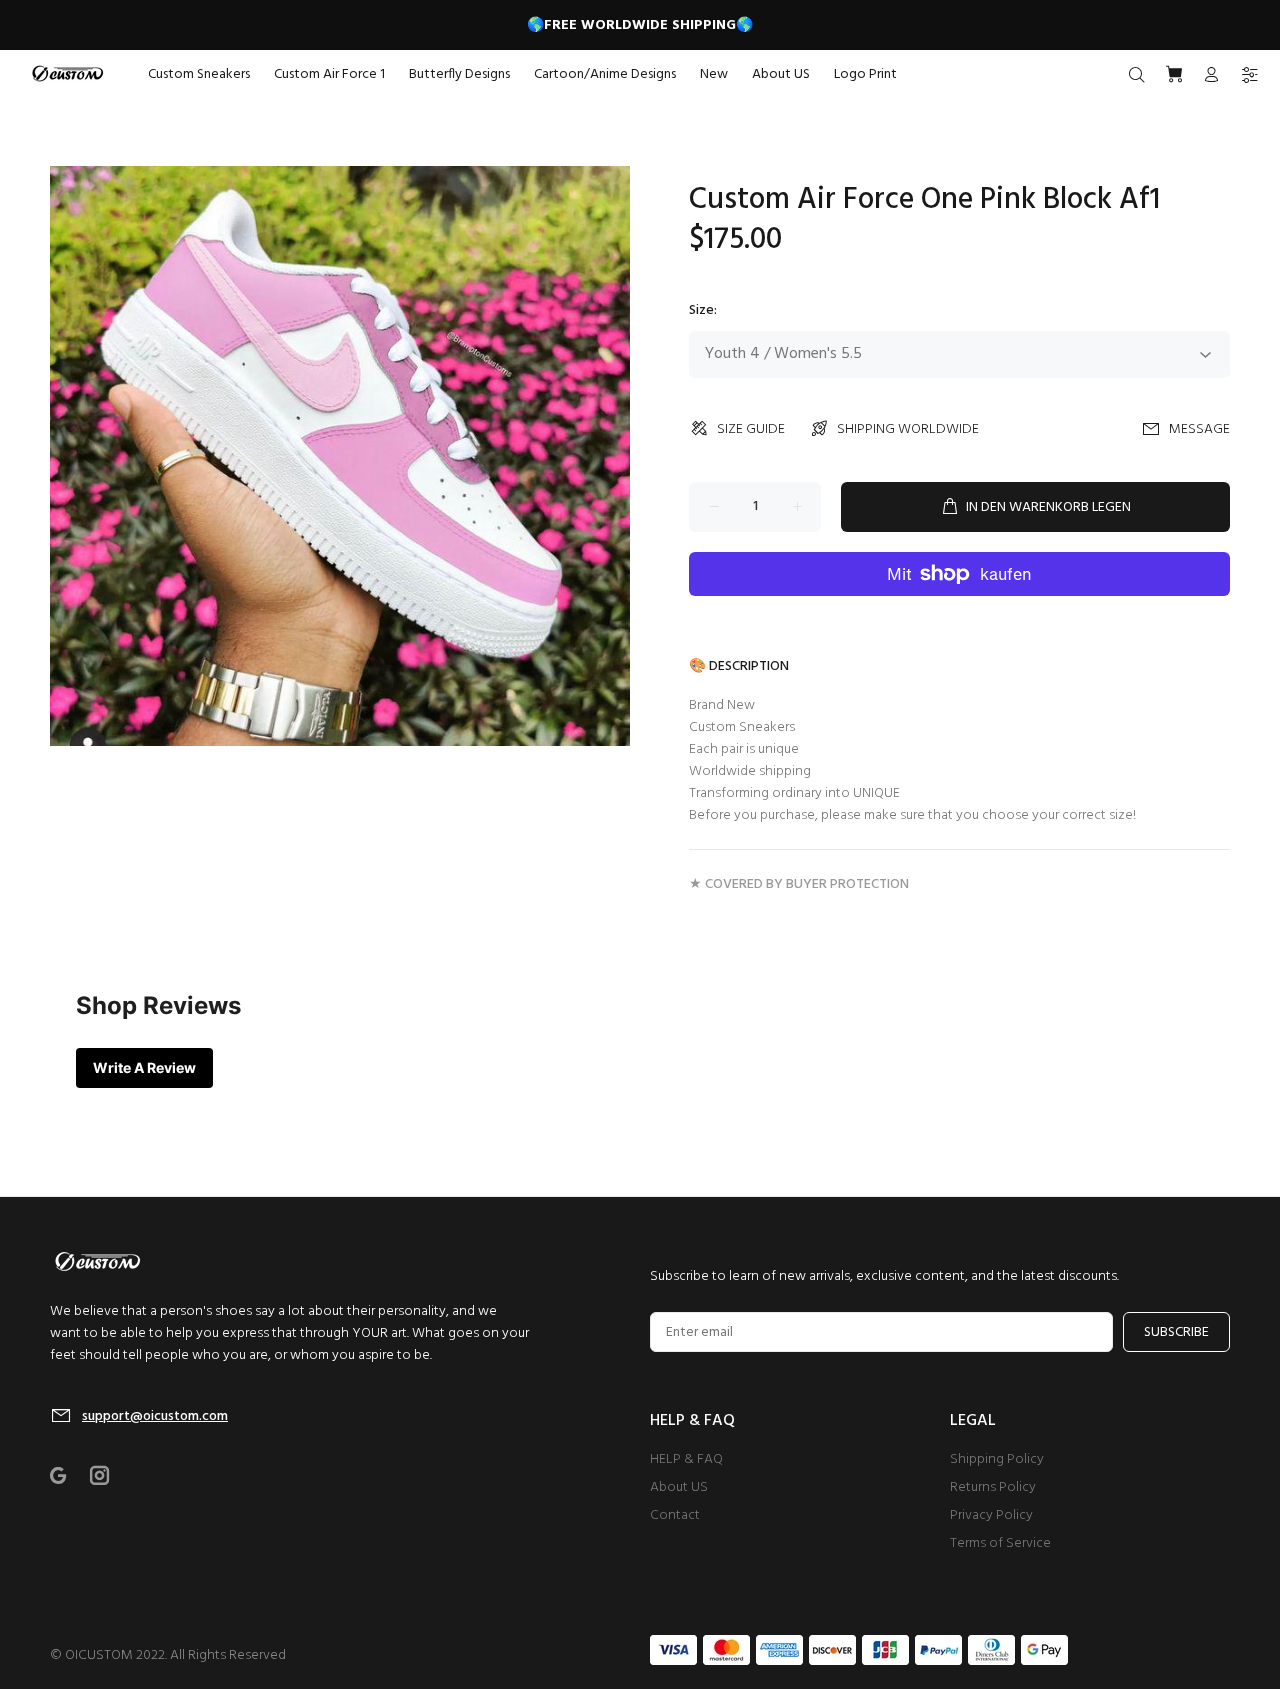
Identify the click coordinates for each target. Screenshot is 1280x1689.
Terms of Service (1000, 1543)
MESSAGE (1199, 429)
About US (679, 1487)
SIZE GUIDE (751, 429)
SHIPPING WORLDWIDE (908, 429)
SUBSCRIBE (1176, 1332)
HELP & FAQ (686, 1459)
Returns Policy (993, 1487)
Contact (675, 1515)
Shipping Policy (997, 1459)
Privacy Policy (991, 1515)
